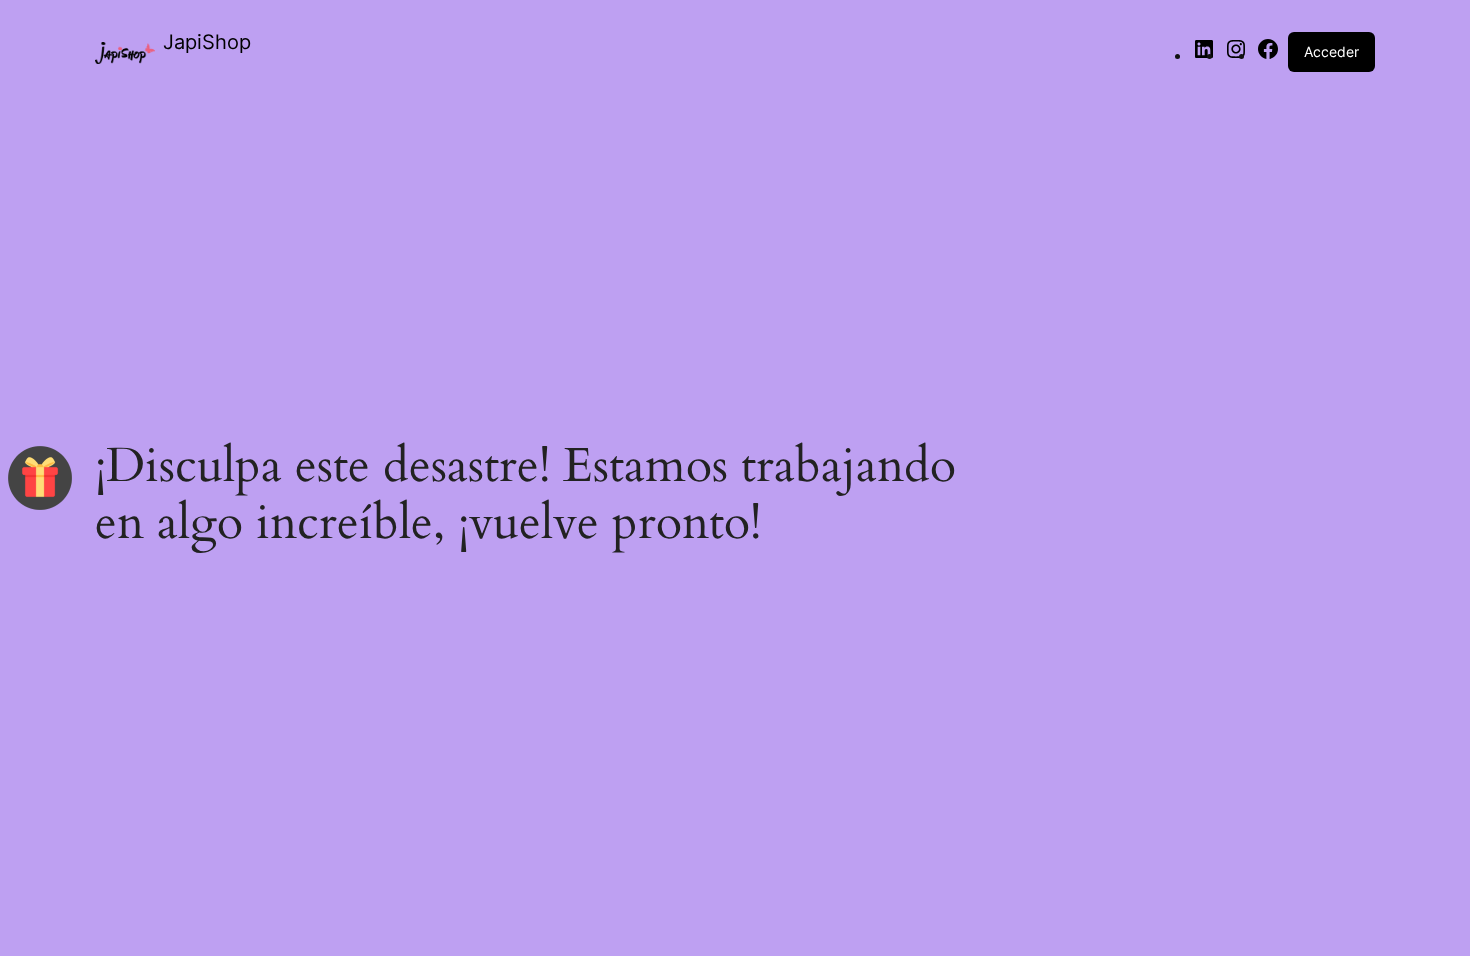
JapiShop (207, 42)
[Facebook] (1268, 55)
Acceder (1331, 51)
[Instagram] (1236, 55)
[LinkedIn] (1204, 55)
